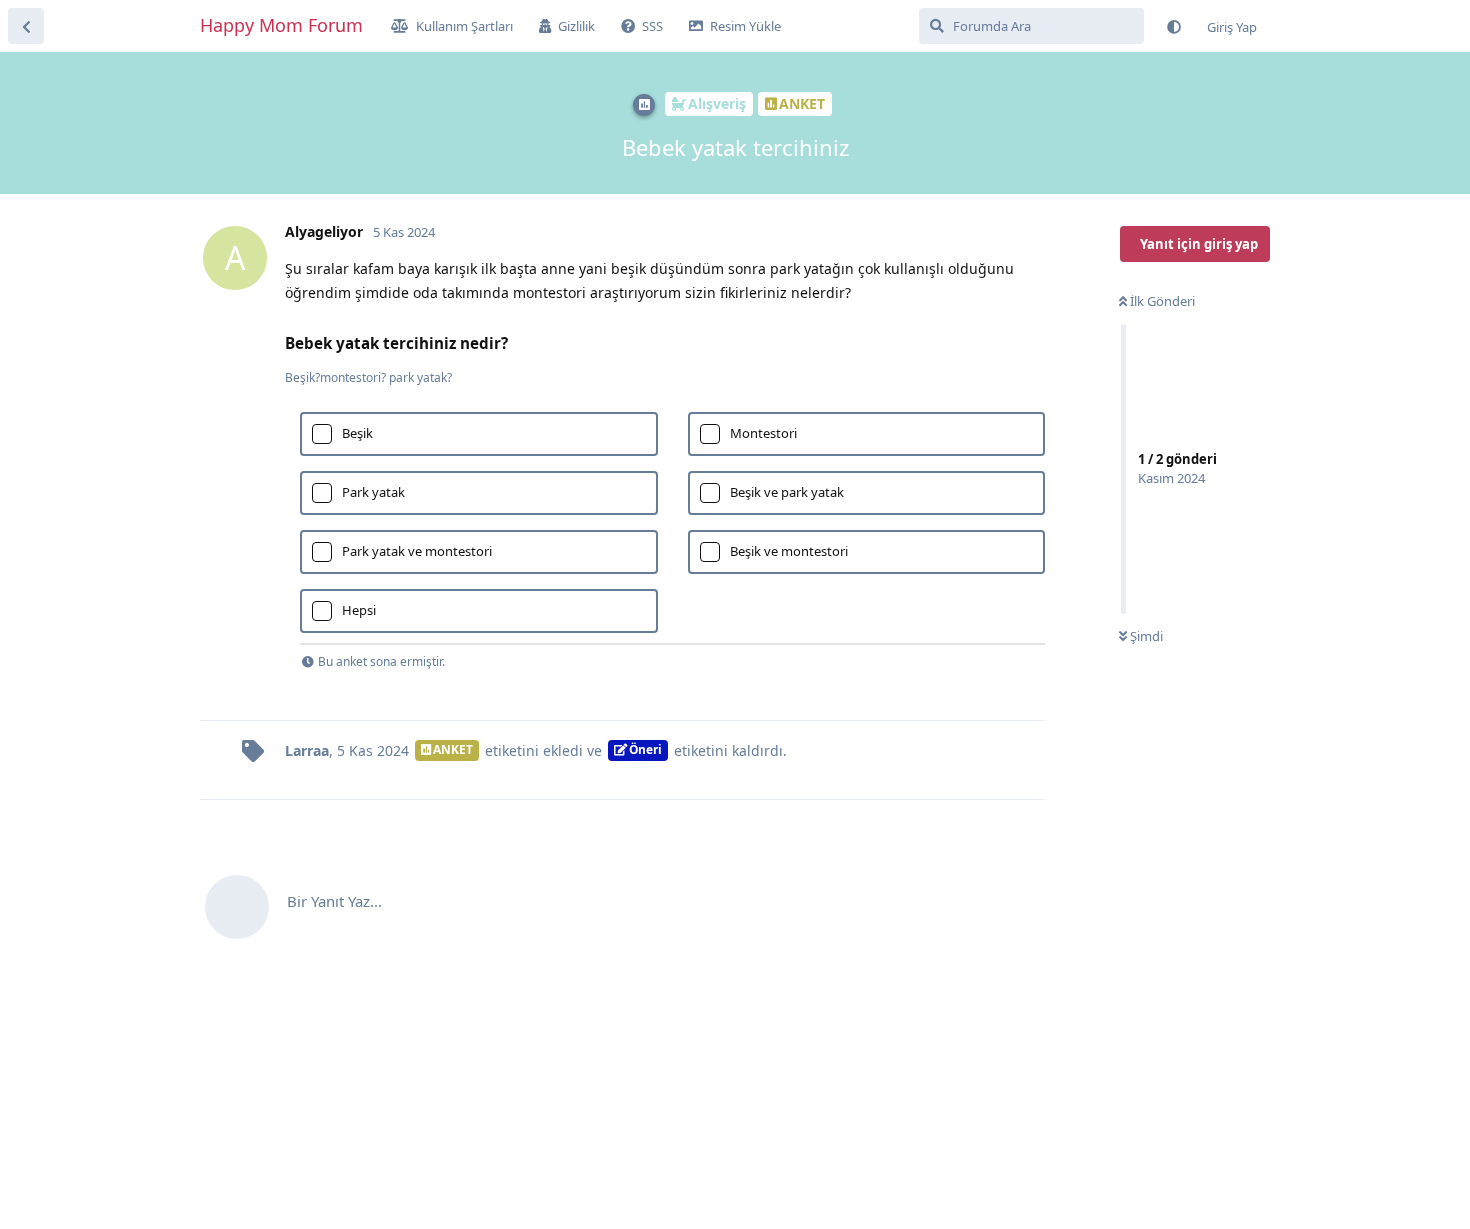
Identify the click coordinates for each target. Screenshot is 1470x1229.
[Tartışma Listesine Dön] (26, 26)
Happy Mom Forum (281, 25)
